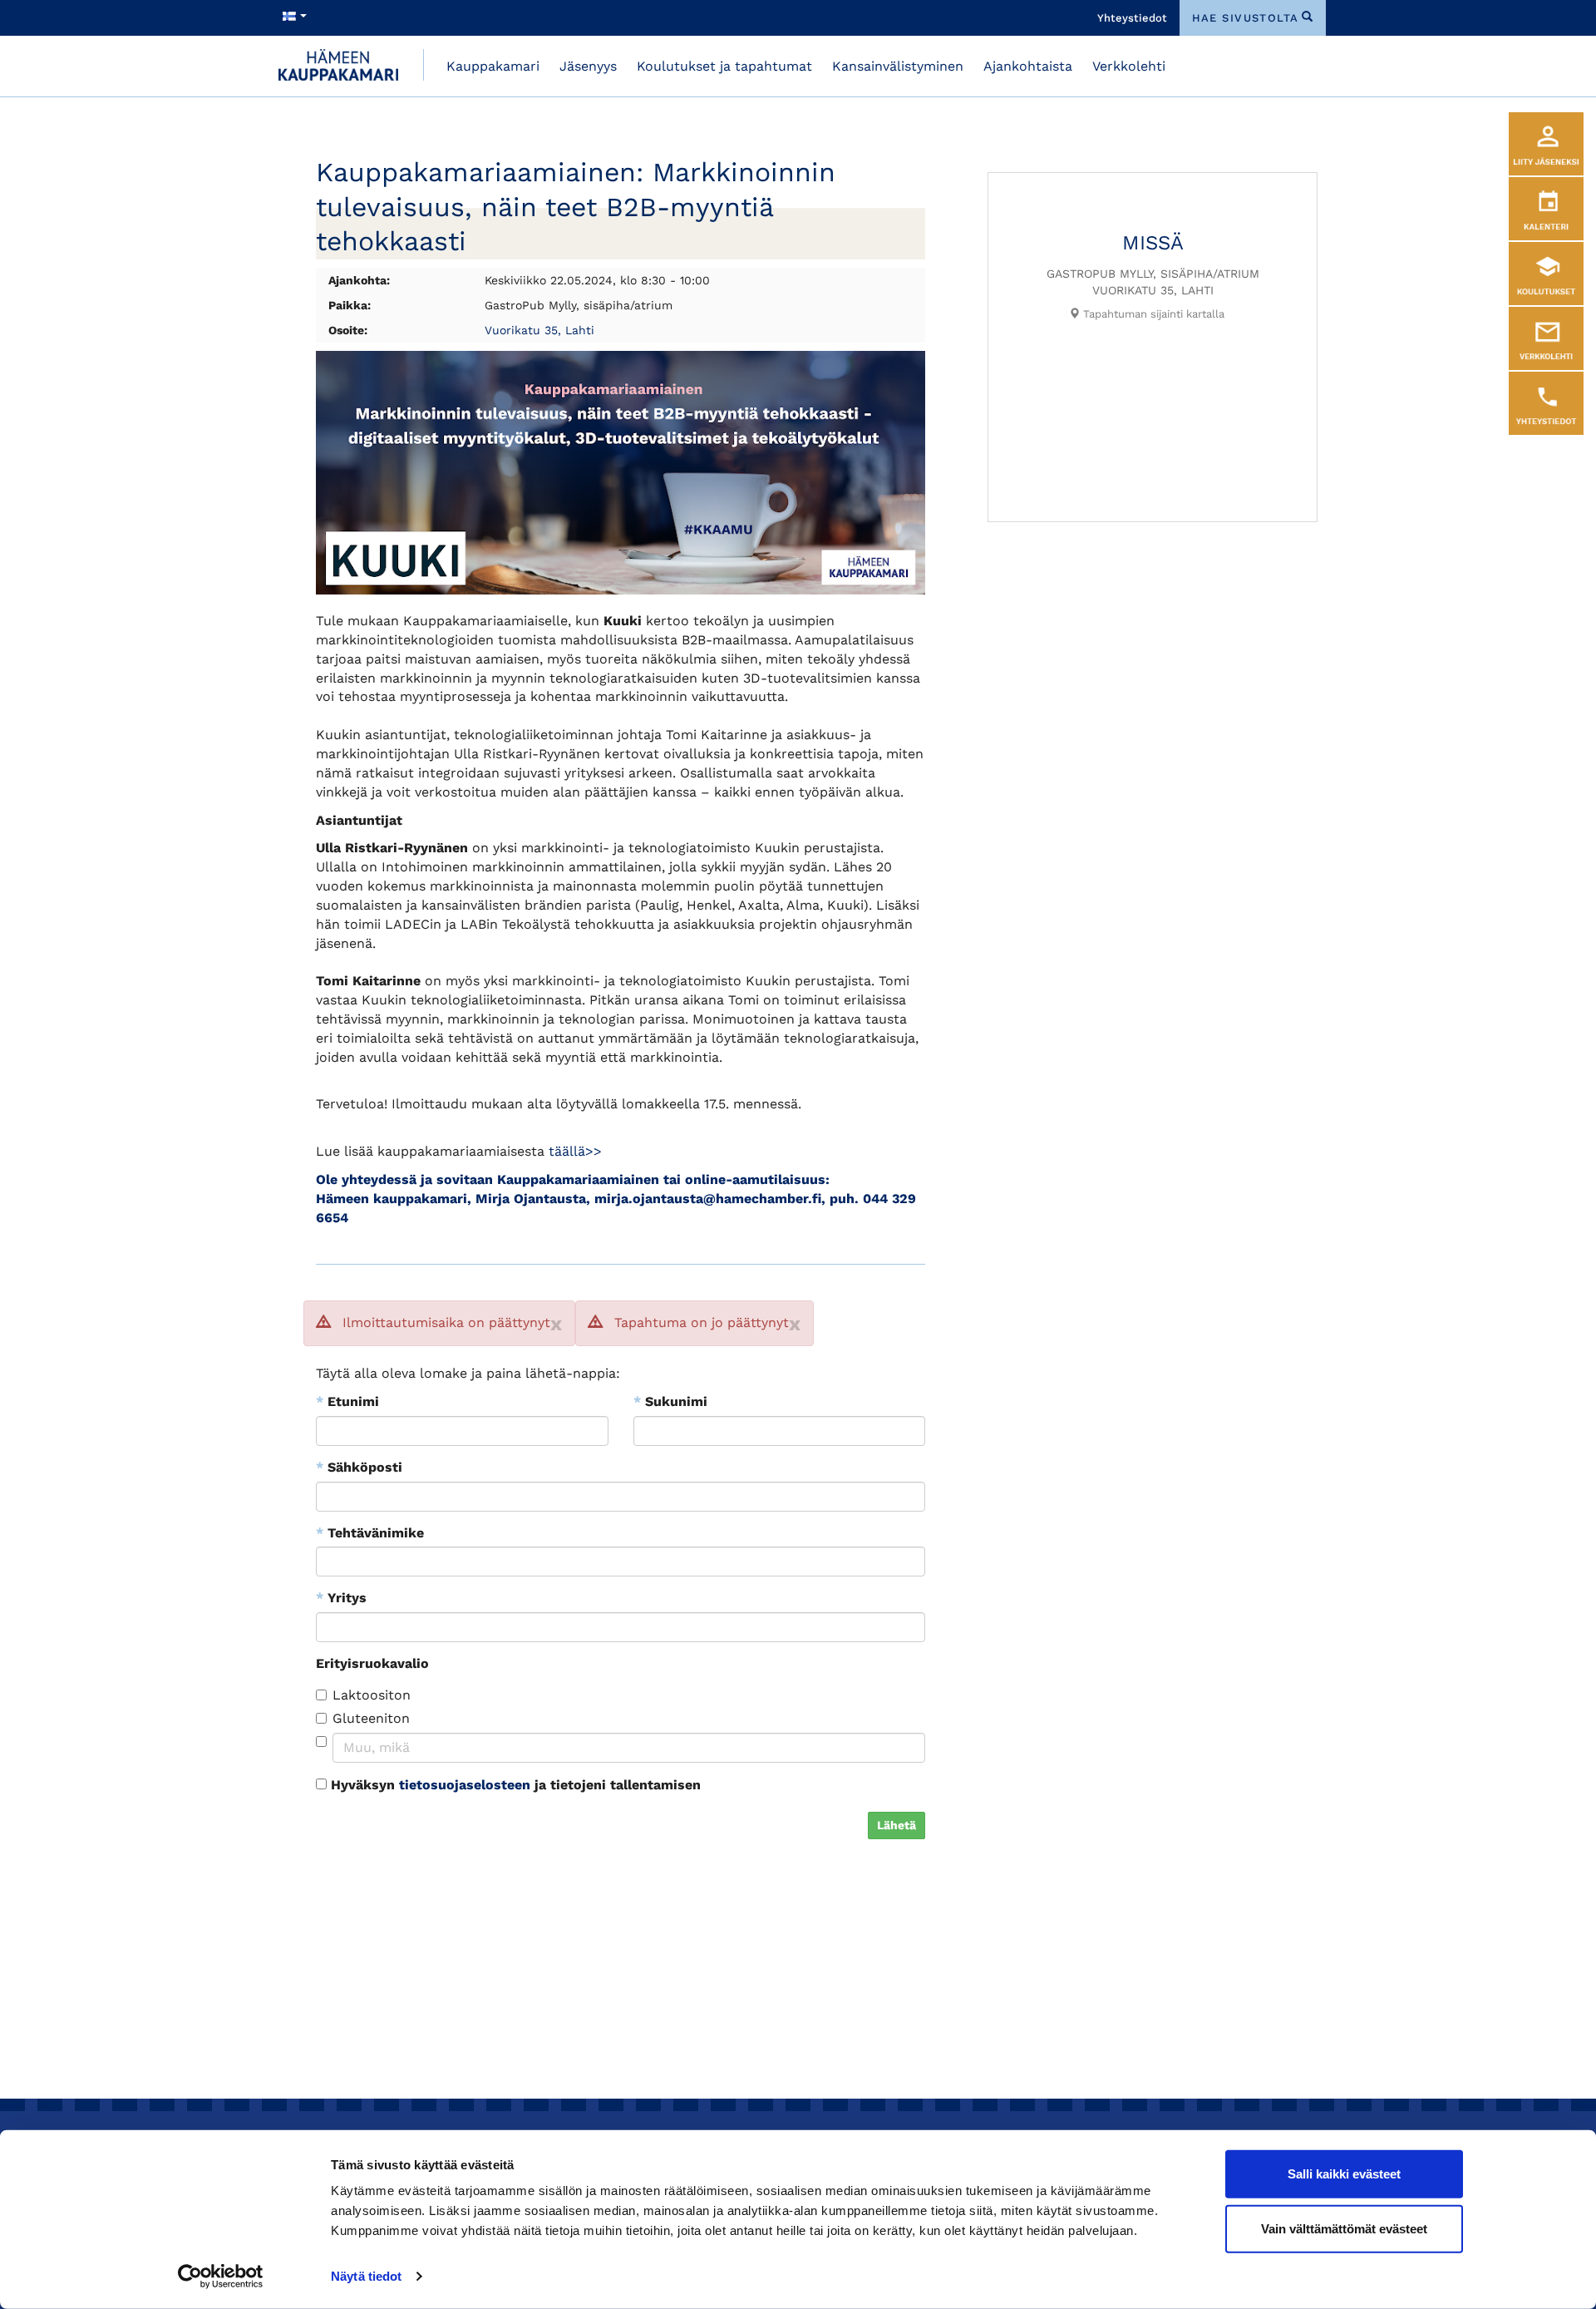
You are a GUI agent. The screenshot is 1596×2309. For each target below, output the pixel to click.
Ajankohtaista (1028, 66)
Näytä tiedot (366, 2276)
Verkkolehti (1129, 66)
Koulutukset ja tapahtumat (724, 66)
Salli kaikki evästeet (1344, 2174)
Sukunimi (670, 1401)
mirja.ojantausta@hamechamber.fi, (710, 1199)
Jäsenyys (588, 66)
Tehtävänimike (370, 1533)
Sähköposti (359, 1467)
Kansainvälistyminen (898, 66)
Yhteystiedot (1132, 18)
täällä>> (575, 1151)
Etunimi (347, 1401)
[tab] (1146, 314)
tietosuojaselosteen (465, 1785)
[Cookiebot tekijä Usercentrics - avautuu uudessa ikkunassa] (221, 2277)
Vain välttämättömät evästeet (1344, 2228)
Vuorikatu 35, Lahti (539, 330)
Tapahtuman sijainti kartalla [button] (1152, 314)
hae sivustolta (1246, 18)
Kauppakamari (493, 66)
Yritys (341, 1598)
